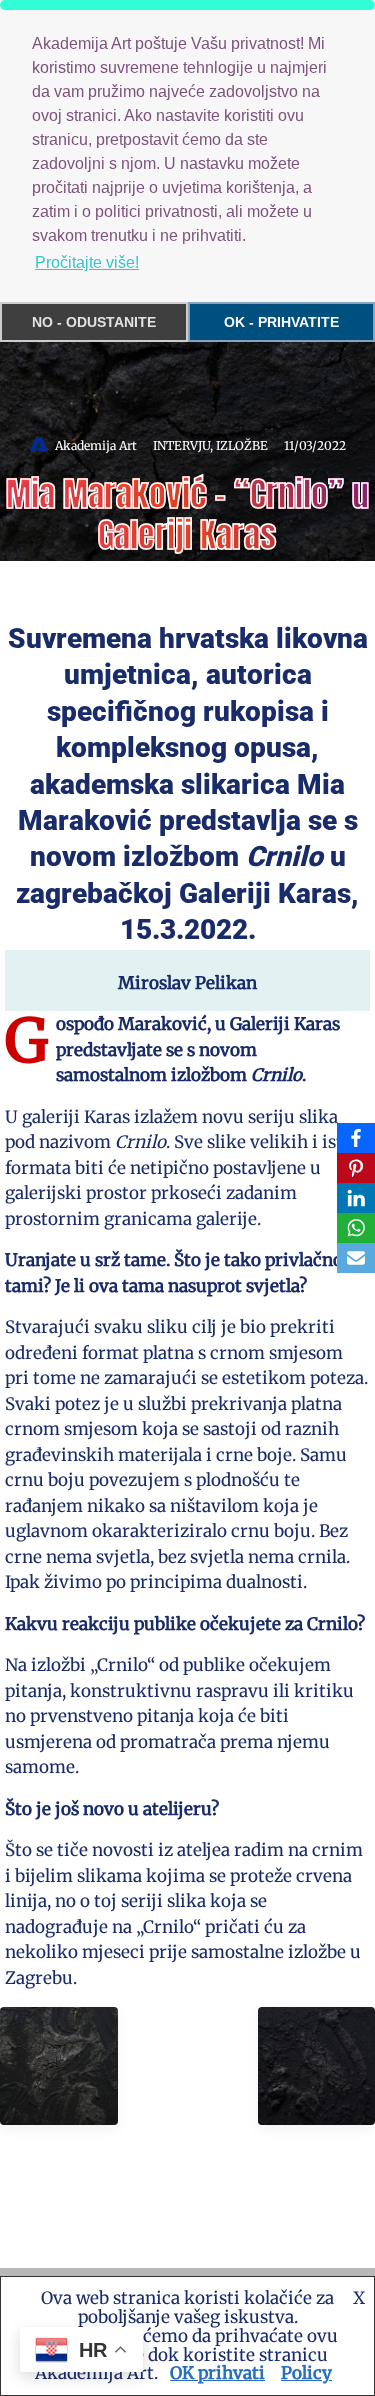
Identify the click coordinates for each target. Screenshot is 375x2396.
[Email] (356, 1258)
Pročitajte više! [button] (87, 262)
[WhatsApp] (356, 1228)
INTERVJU (181, 445)
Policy (306, 2373)
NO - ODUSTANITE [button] (94, 322)
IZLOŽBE (242, 445)
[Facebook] (356, 1138)
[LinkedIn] (356, 1198)
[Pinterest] (356, 1168)
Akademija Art (96, 445)
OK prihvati (217, 2373)
